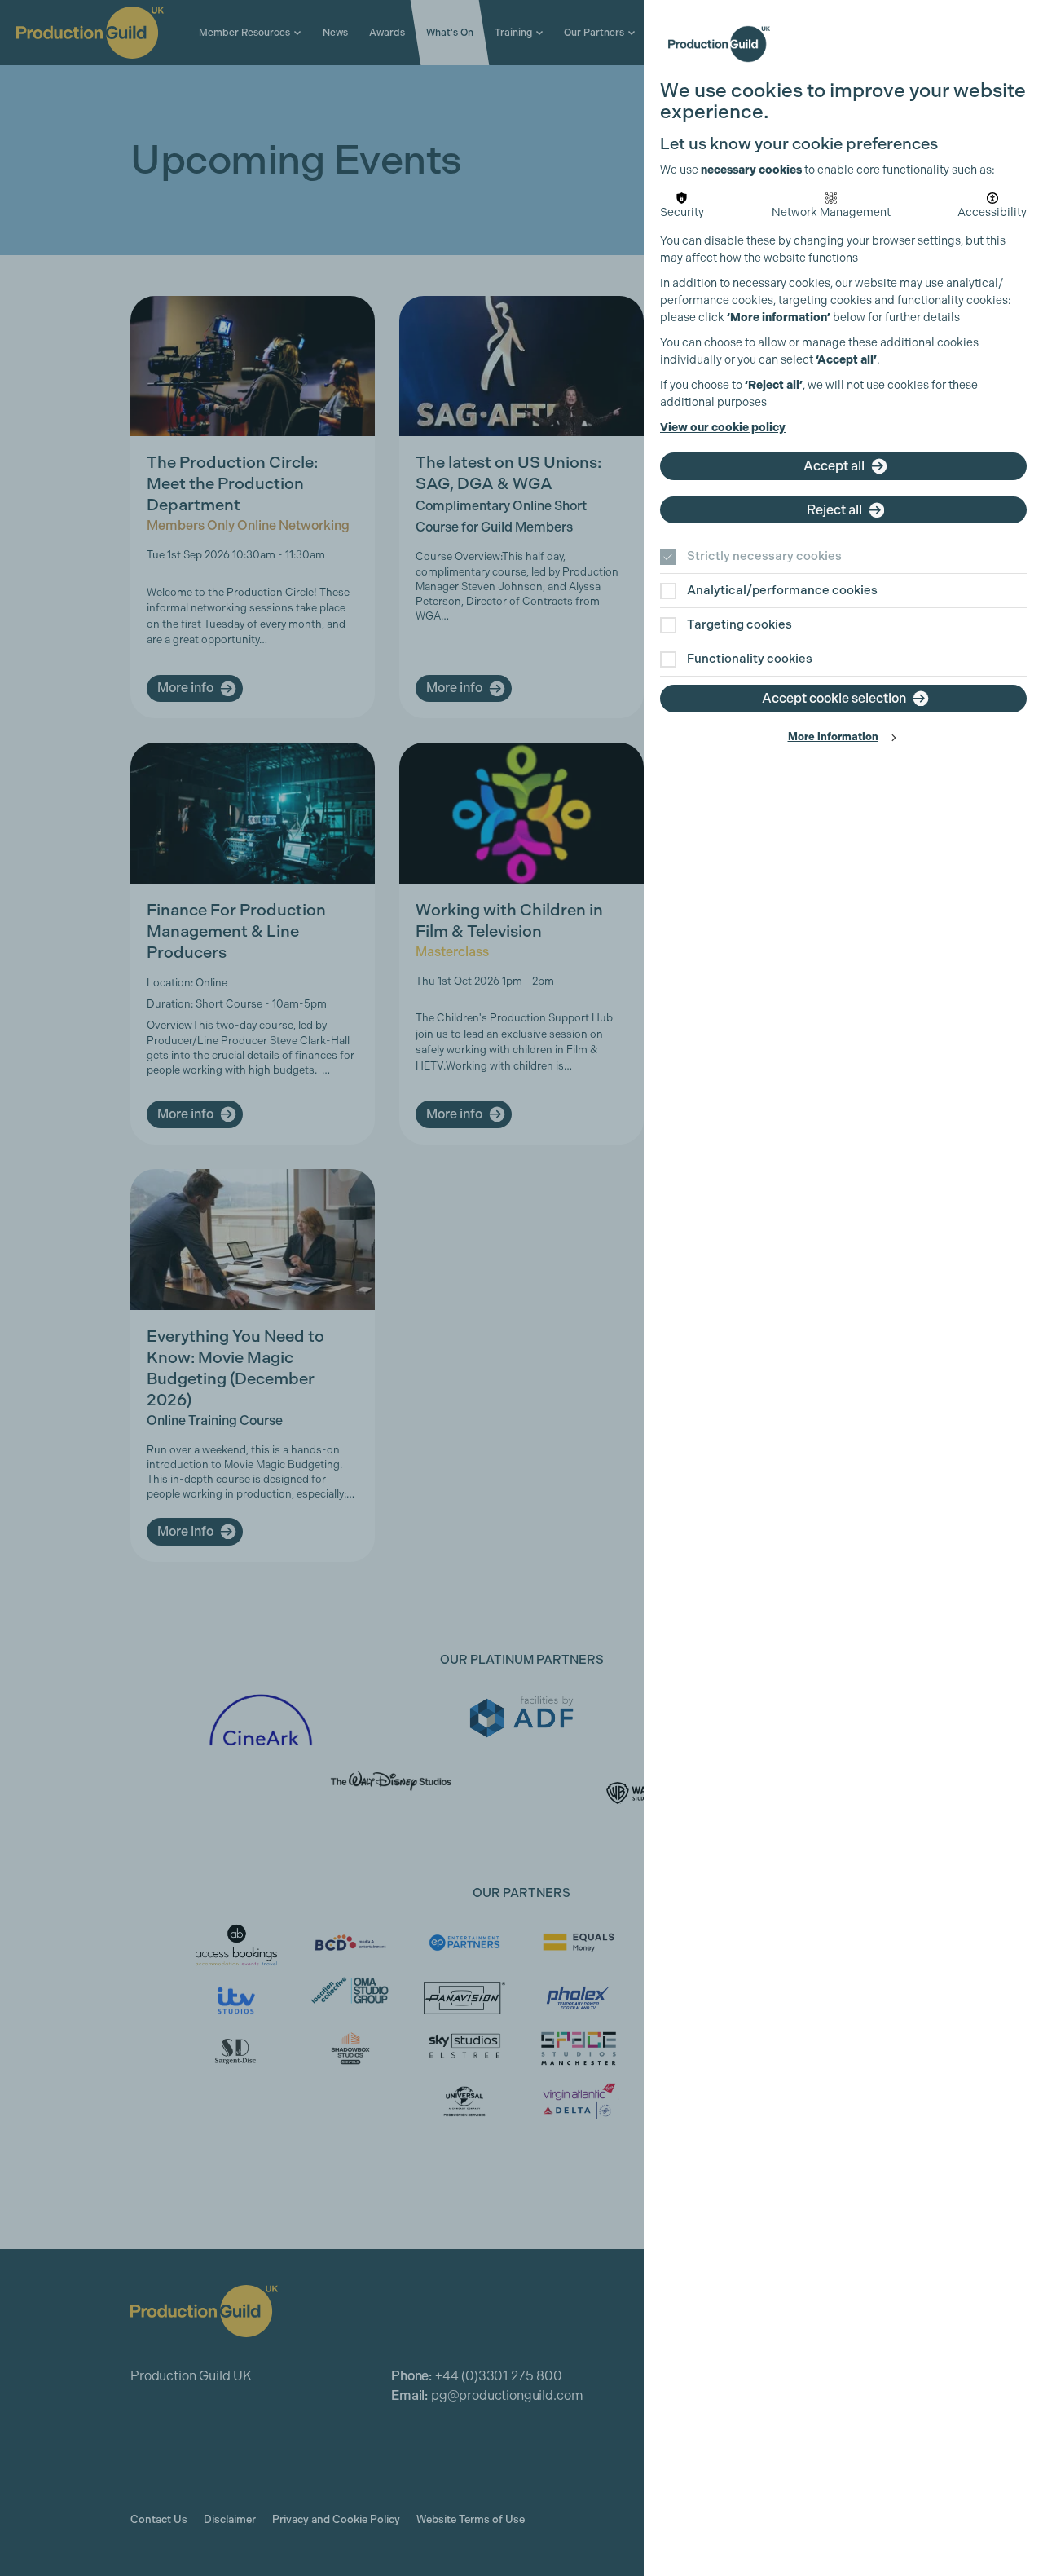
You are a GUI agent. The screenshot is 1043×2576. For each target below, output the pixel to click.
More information (833, 737)
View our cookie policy (723, 428)
